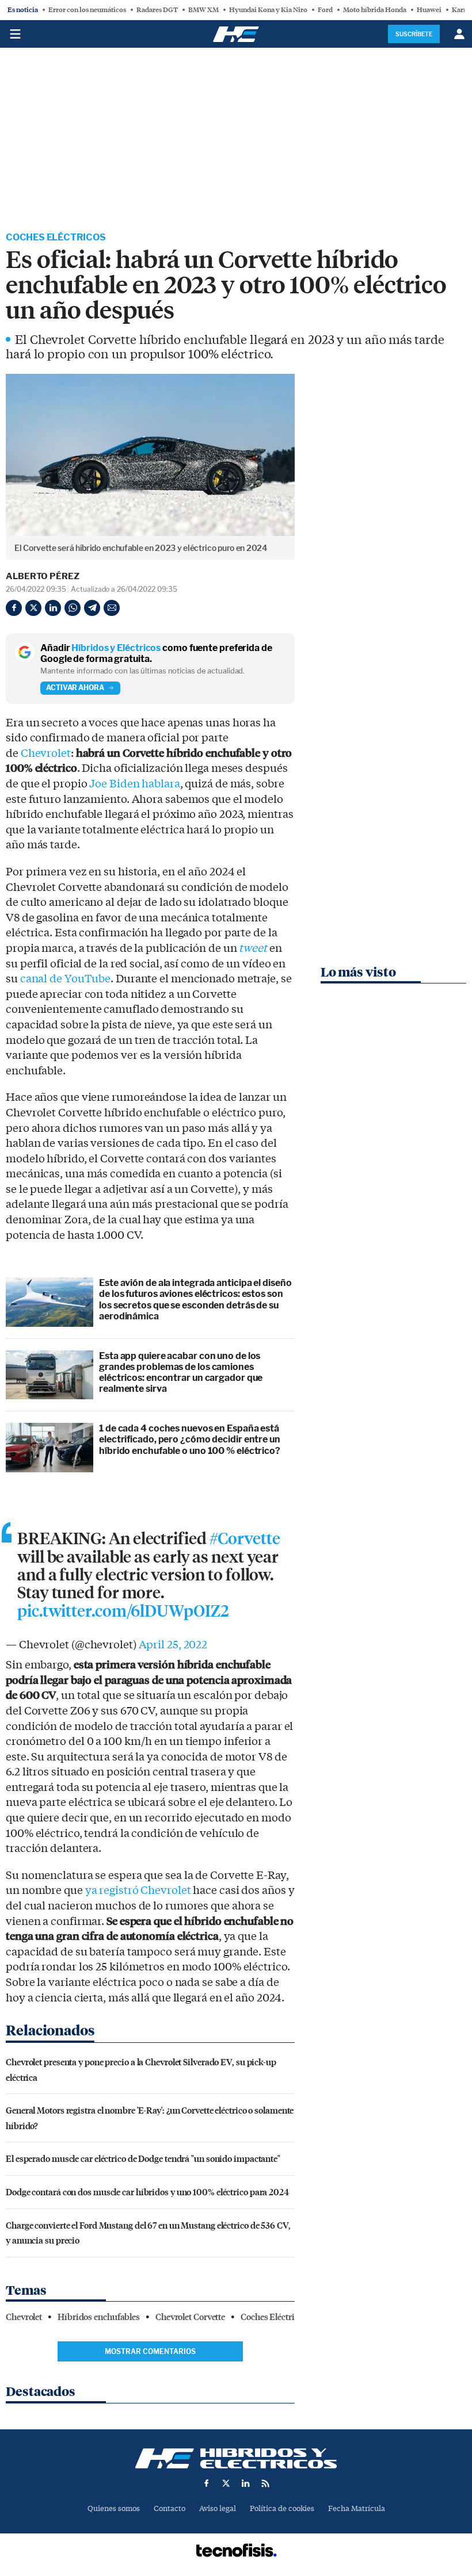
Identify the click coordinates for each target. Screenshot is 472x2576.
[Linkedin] (53, 608)
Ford (325, 10)
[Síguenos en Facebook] (207, 2483)
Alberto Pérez (43, 576)
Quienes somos (114, 2508)
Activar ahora (75, 688)
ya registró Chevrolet (138, 1890)
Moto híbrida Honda (375, 10)
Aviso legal (218, 2508)
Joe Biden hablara (134, 784)
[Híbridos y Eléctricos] (236, 2458)
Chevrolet (46, 753)
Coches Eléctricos (56, 237)
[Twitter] (33, 608)
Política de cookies (282, 2508)
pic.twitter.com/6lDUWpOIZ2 (123, 1612)
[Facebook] (14, 608)
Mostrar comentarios (150, 2351)
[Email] (112, 608)
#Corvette (245, 1539)
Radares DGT (157, 10)
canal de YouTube (65, 979)
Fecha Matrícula (357, 2508)
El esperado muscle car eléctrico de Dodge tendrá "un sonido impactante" (143, 2158)
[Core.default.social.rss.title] (265, 2483)
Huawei (429, 10)
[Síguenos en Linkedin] (246, 2483)
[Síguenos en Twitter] (226, 2483)
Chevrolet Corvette (190, 2317)
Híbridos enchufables (99, 2317)
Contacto (170, 2508)
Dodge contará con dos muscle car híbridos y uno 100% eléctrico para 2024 (147, 2192)
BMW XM (203, 10)
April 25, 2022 (173, 1645)
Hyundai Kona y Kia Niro (268, 10)
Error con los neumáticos (87, 10)
